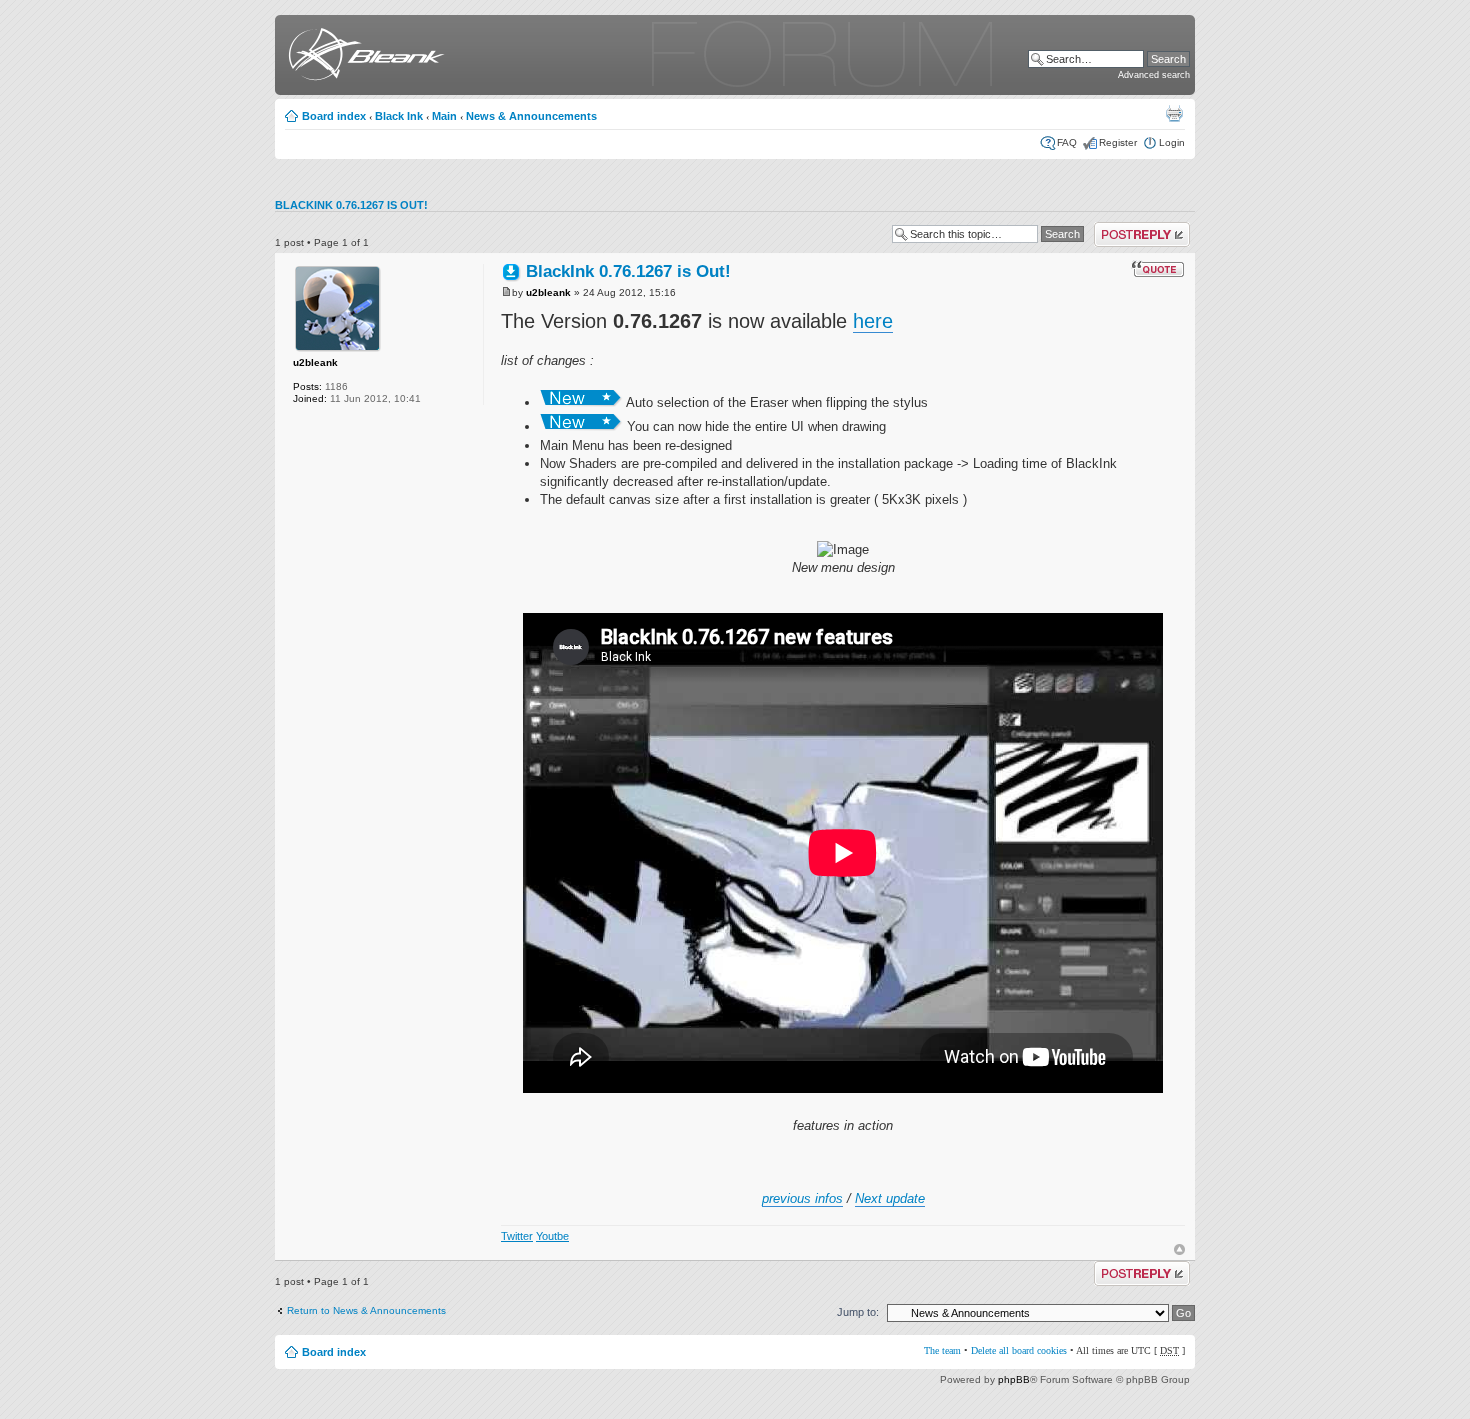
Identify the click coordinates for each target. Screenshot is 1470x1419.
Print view (1174, 113)
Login (1172, 142)
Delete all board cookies (1019, 1350)
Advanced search (1154, 75)
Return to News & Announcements (366, 1310)
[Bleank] (362, 57)
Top (1179, 1249)
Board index (334, 116)
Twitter (517, 1236)
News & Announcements (531, 116)
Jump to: (858, 1312)
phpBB (1014, 1379)
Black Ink (399, 116)
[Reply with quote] (1158, 269)
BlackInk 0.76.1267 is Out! (351, 205)
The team (942, 1350)
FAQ (1067, 142)
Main (444, 116)
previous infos (802, 1198)
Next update (890, 1198)
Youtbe (552, 1236)
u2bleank (315, 362)
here (873, 321)
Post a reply (1121, 227)
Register (1118, 142)
